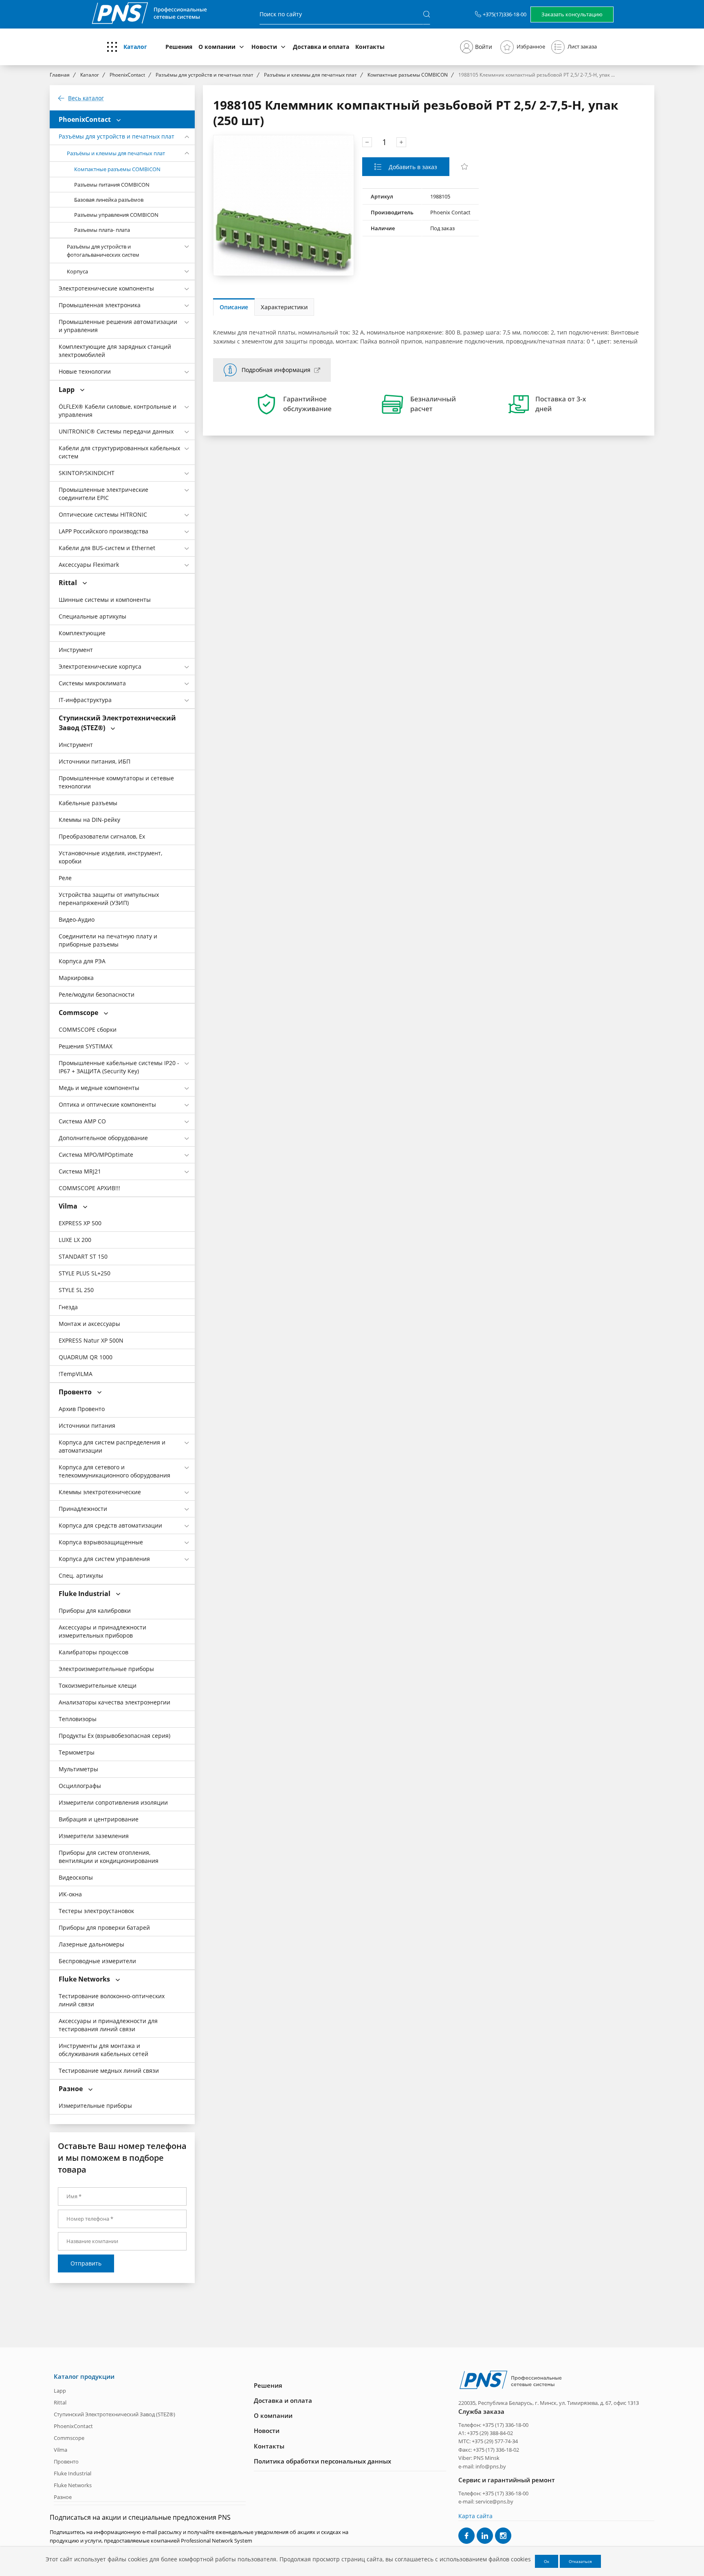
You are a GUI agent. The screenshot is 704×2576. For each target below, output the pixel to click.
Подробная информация (276, 370)
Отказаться (580, 2561)
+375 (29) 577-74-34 (495, 2441)
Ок (547, 2561)
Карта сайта (475, 2516)
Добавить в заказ (412, 167)
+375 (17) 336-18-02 (496, 2450)
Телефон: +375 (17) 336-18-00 (493, 2425)
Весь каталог (86, 98)
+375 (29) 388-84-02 (490, 2433)
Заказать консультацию (572, 14)
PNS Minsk (486, 2458)
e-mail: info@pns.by (482, 2466)
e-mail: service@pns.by (486, 2501)
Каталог (135, 47)
